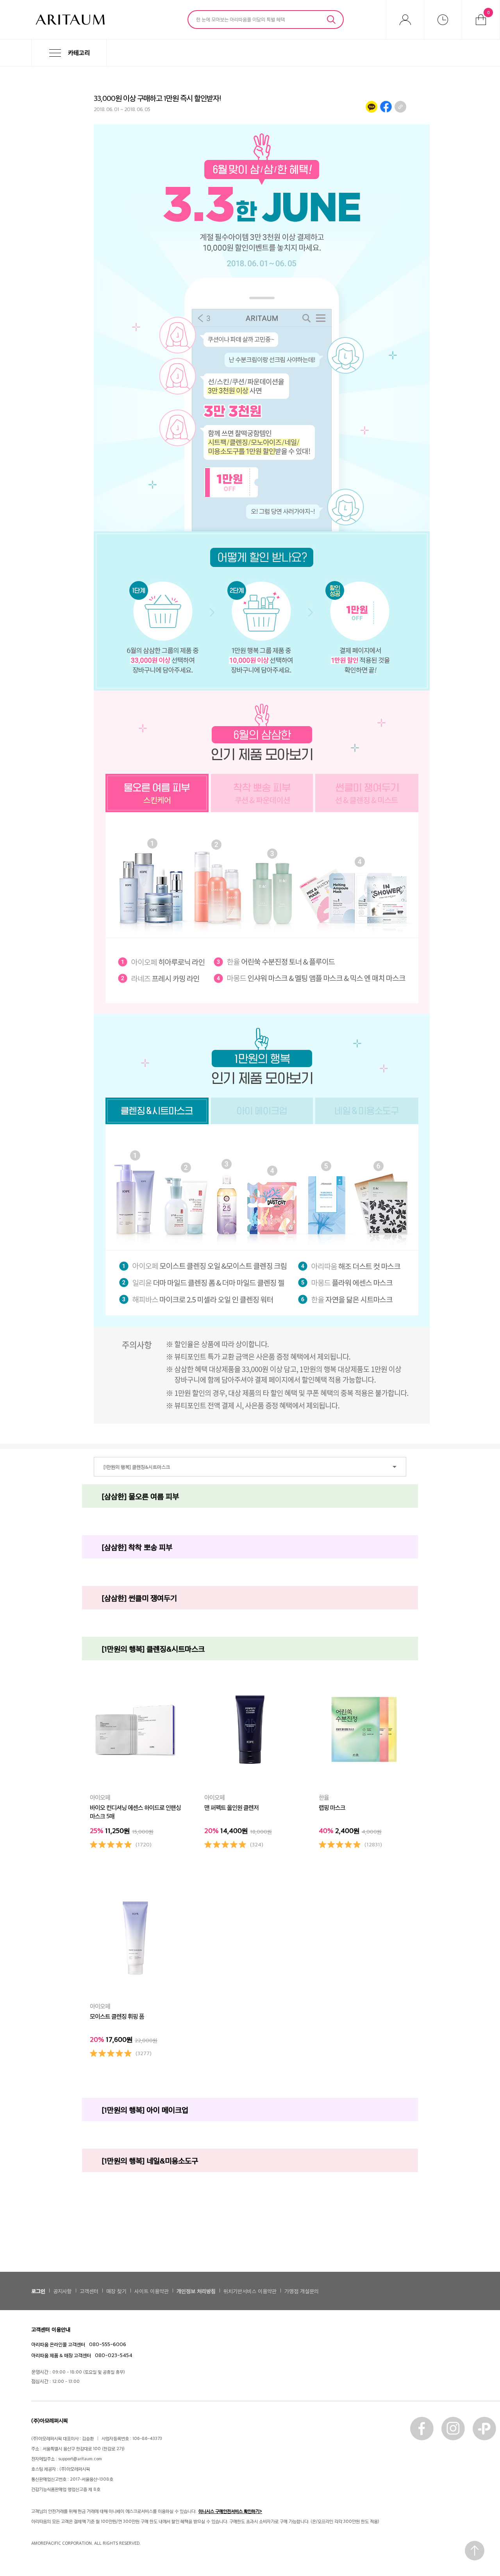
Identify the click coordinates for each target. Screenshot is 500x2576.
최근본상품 (443, 20)
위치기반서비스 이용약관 (250, 2291)
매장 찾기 (116, 2291)
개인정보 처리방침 (196, 2291)
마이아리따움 (405, 20)
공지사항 (62, 2291)
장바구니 (488, 12)
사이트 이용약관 (152, 2291)
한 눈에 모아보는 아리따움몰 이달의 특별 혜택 (240, 19)
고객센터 (89, 2291)
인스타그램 (453, 2429)
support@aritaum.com (80, 2459)
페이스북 (422, 2429)
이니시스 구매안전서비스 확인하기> (230, 2511)
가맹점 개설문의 (302, 2291)
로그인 (38, 2291)
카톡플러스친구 (484, 2429)
